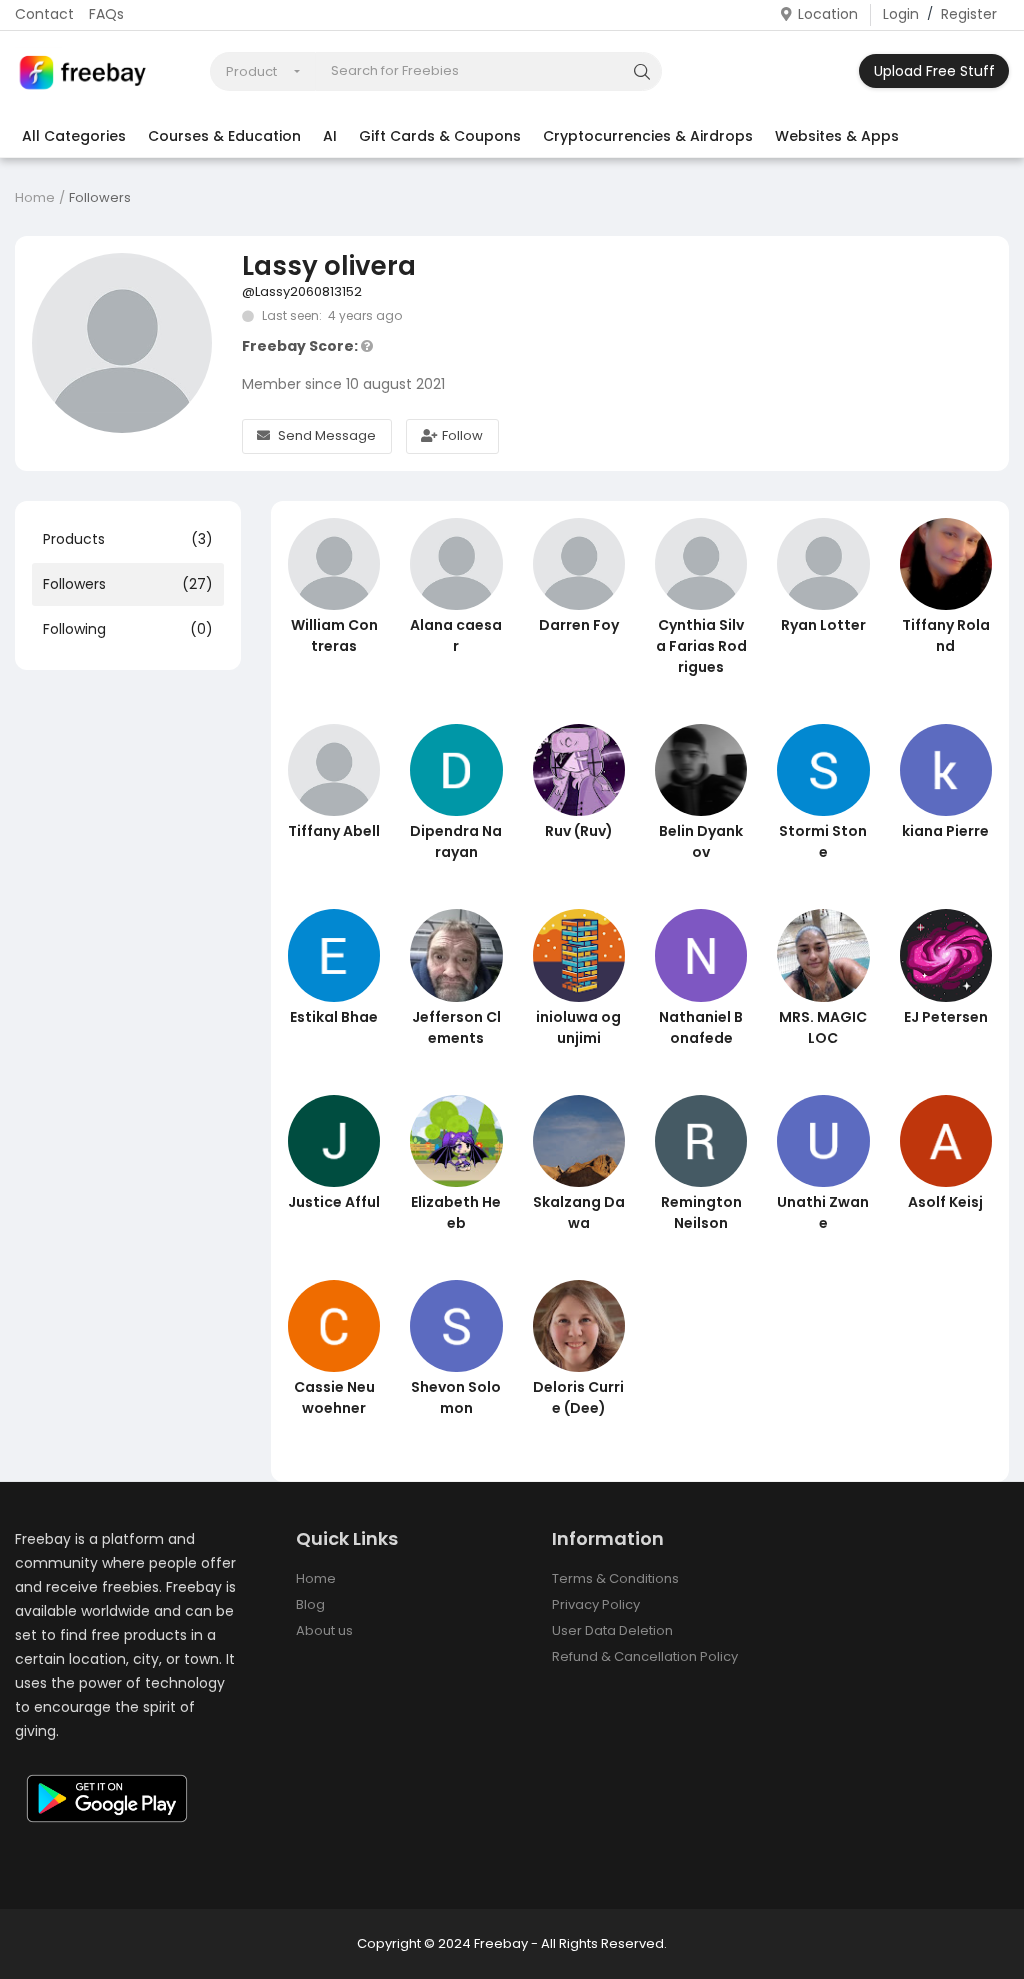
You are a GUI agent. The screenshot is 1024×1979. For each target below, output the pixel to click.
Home (35, 197)
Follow (462, 435)
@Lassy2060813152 (302, 291)
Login (901, 14)
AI (330, 136)
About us (324, 1630)
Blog (310, 1604)
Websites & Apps (837, 136)
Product (251, 71)
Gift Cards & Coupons (440, 136)
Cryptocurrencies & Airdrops (648, 136)
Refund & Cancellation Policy (645, 1656)
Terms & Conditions (615, 1578)
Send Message (327, 435)
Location (828, 14)
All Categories (74, 136)
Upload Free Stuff (934, 71)
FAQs (106, 14)
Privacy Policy (596, 1604)
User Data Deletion (612, 1630)
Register (969, 14)
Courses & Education (224, 136)
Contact (44, 14)
